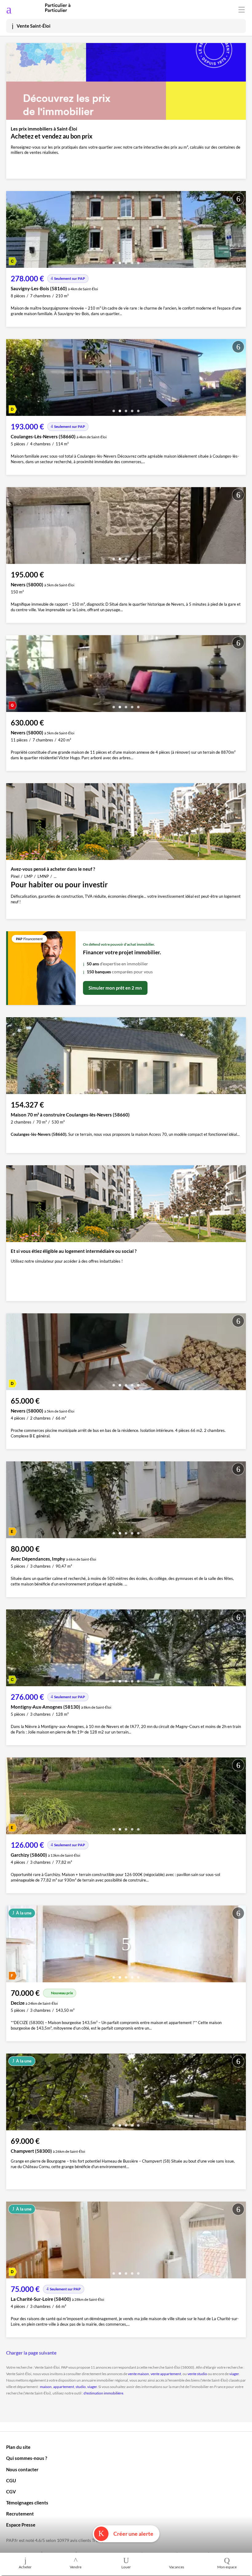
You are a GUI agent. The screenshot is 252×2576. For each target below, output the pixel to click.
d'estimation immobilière (103, 2393)
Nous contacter (22, 2469)
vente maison (138, 2374)
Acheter (25, 2567)
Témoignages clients (27, 2503)
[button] (114, 261)
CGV (11, 2492)
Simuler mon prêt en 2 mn (115, 988)
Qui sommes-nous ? (27, 2458)
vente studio (197, 2374)
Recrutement (20, 2514)
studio (81, 2387)
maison (46, 2387)
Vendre (76, 2567)
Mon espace (227, 2567)
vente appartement (166, 2374)
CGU (11, 2480)
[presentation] (12, 231)
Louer (126, 2567)
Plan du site (18, 2447)
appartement (64, 2387)
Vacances (177, 2567)
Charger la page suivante (31, 2353)
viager (234, 2374)
